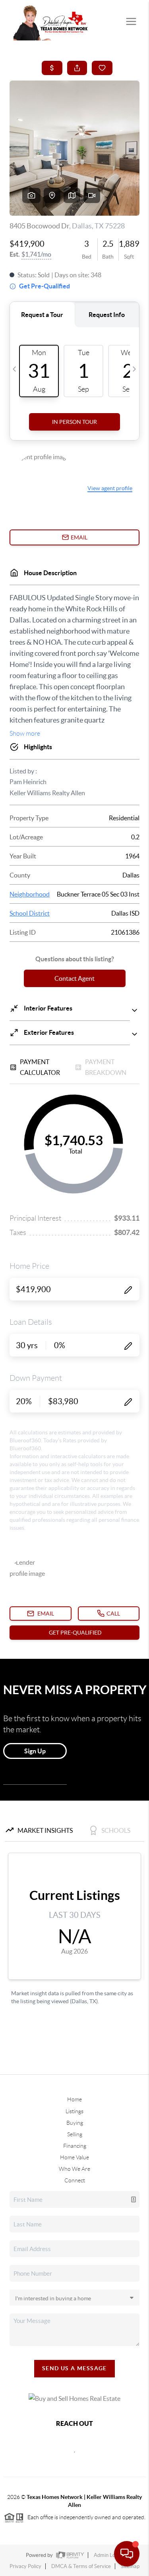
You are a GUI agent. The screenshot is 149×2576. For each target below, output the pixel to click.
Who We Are (74, 2169)
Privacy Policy (25, 2566)
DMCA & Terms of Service (81, 2566)
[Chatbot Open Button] (127, 2554)
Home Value (74, 2157)
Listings (74, 2111)
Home (74, 2099)
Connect (75, 2180)
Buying (75, 2123)
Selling (75, 2134)
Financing (75, 2146)
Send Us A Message (74, 2368)
